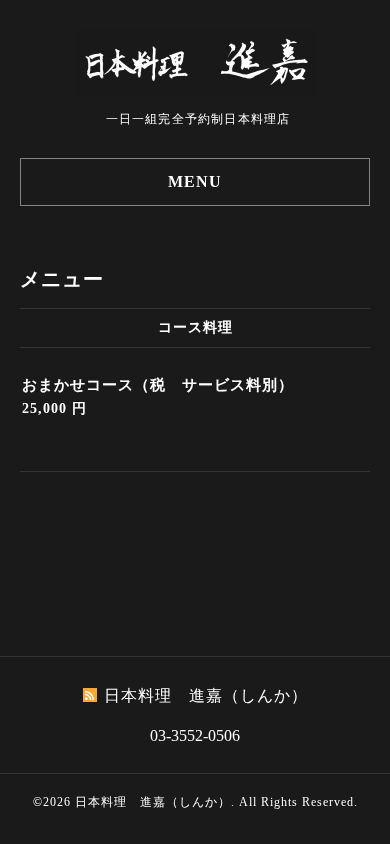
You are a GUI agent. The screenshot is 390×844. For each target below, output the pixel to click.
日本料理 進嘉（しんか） (153, 802)
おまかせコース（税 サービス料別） (158, 385)
